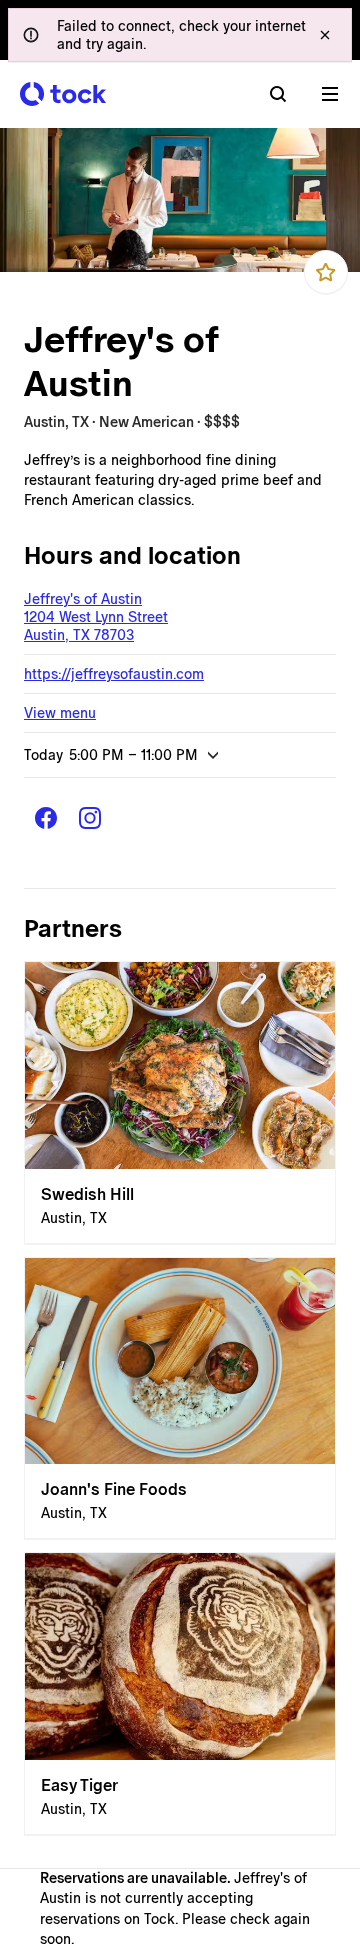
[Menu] (330, 94)
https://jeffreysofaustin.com (114, 674)
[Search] (278, 94)
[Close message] (325, 35)
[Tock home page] (63, 94)
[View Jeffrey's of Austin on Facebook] (46, 818)
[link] (180, 1103)
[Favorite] (326, 272)
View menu (60, 713)
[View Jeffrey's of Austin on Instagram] (90, 818)
